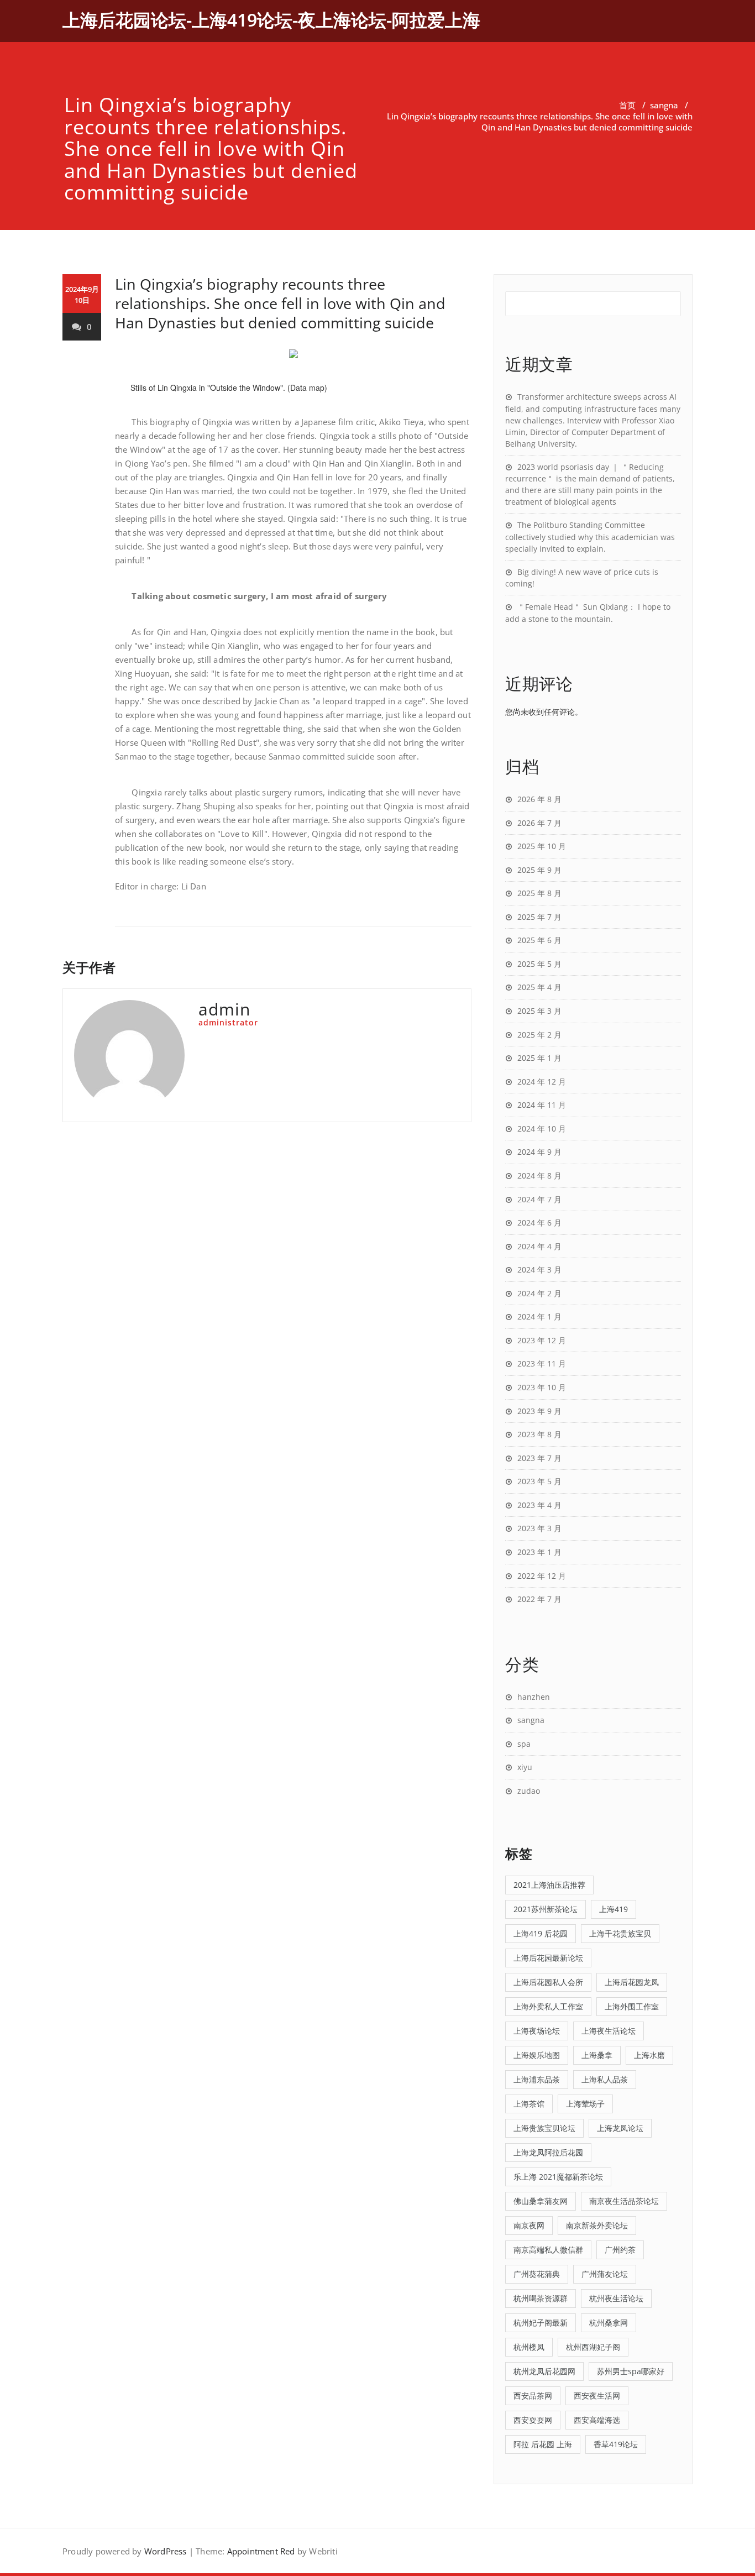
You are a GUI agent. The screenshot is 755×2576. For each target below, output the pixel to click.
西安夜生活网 (597, 2396)
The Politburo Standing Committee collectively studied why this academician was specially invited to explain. (590, 537)
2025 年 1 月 (539, 1058)
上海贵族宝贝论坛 (544, 2128)
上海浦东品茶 (537, 2079)
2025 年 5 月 (539, 964)
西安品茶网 (533, 2396)
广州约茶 (620, 2250)
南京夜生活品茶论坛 (624, 2201)
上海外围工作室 (632, 2006)
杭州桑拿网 (609, 2323)
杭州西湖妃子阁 (593, 2347)
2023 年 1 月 (539, 1552)
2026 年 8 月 (539, 799)
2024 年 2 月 (539, 1293)
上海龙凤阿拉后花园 (548, 2152)
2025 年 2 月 (539, 1035)
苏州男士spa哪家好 (631, 2371)
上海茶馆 (529, 2104)
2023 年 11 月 (542, 1363)
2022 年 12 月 (542, 1576)
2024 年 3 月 (539, 1269)
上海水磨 (649, 2055)
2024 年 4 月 (539, 1246)
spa (524, 1744)
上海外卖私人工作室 (548, 2006)
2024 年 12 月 (542, 1082)
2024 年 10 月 (542, 1129)
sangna (664, 105)
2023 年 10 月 (542, 1387)
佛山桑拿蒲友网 (541, 2201)
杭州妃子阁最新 (541, 2323)
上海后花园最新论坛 (548, 1958)
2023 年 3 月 (539, 1528)
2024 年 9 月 (539, 1152)
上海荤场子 (585, 2104)
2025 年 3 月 (539, 1011)
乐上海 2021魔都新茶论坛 (558, 2177)
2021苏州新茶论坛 (546, 1909)
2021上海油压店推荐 (549, 1885)
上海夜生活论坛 (609, 2031)
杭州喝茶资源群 (541, 2298)
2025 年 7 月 (539, 917)
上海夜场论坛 (537, 2031)
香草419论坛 (616, 2444)
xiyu (525, 1767)
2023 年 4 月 (539, 1505)
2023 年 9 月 (539, 1411)
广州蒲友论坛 (605, 2274)
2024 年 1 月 (539, 1316)
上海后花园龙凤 (632, 1982)
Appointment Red (261, 2551)
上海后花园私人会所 (548, 1982)
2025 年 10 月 (542, 846)
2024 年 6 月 (539, 1222)
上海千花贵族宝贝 (620, 1933)
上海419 (614, 1909)
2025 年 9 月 (539, 870)
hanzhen (534, 1697)
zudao (529, 1791)
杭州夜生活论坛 (616, 2298)
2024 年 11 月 (542, 1105)
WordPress (166, 2551)
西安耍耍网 (533, 2420)
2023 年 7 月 (539, 1458)
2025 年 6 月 (539, 940)
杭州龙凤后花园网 (544, 2371)
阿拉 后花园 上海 (543, 2444)
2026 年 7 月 (539, 823)
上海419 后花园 (541, 1933)
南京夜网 (529, 2225)
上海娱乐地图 (537, 2055)
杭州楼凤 (529, 2347)
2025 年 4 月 (539, 987)
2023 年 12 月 (542, 1340)
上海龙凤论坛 (620, 2128)
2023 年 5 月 (539, 1481)
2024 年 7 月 (539, 1199)
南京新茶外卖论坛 (597, 2225)
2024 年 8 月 (539, 1176)
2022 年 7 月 (539, 1599)
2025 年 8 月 (539, 893)
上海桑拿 (597, 2055)
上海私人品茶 (605, 2079)
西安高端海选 (597, 2420)
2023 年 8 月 (539, 1434)
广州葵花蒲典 (537, 2274)
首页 (627, 105)
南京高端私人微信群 (548, 2250)
